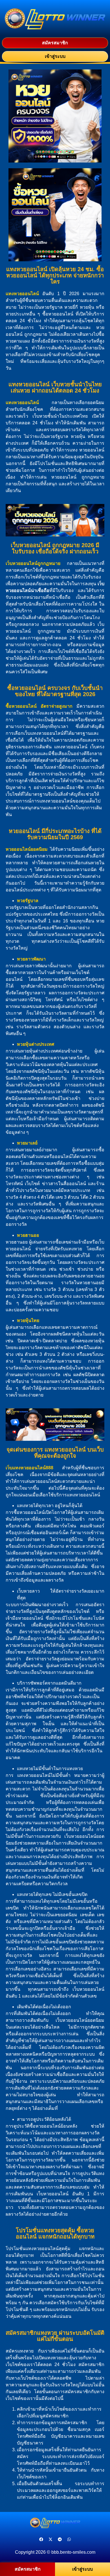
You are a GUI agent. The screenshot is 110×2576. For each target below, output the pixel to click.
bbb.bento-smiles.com (73, 2552)
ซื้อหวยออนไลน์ (21, 706)
